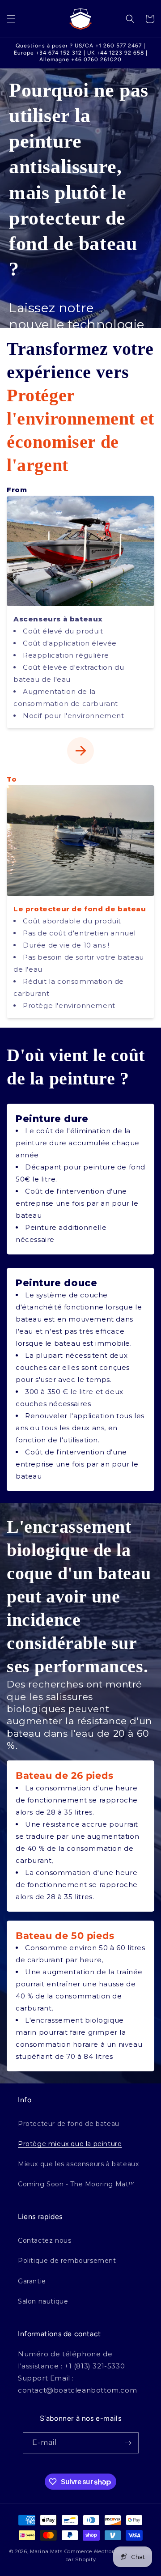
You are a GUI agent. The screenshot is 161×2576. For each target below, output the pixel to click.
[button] (11, 19)
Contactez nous (44, 2240)
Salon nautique (43, 2301)
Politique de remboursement (67, 2261)
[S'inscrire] (128, 2443)
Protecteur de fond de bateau (69, 2124)
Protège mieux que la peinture (70, 2144)
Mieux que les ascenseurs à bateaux (78, 2164)
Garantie (32, 2281)
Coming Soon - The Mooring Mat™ (76, 2184)
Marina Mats (46, 2551)
